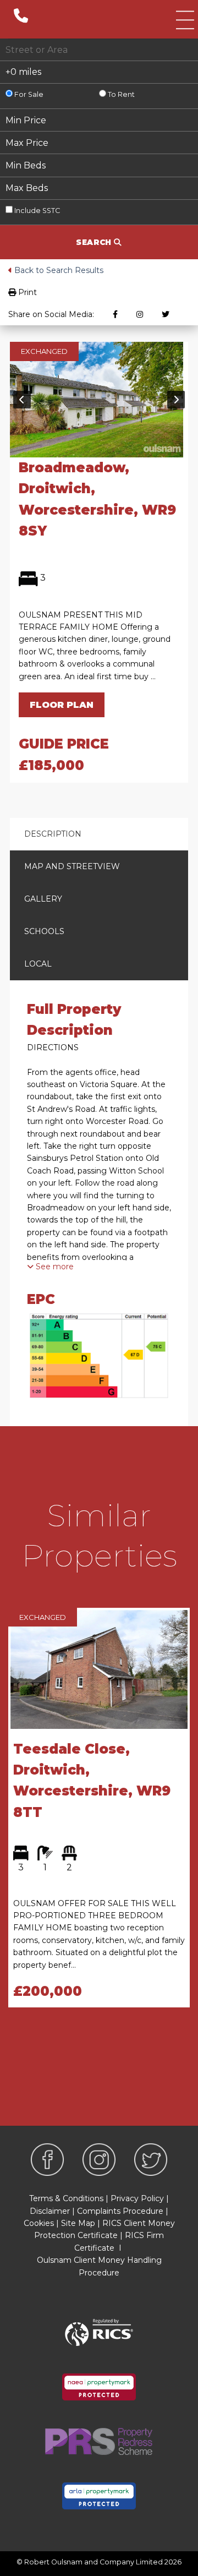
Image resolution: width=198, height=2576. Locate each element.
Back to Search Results (58, 270)
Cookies (39, 2223)
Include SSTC (36, 211)
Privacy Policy (137, 2198)
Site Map (78, 2223)
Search (95, 242)
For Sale (28, 94)
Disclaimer (50, 2211)
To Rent (120, 94)
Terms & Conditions (66, 2198)
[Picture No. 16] (97, 399)
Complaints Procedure (120, 2211)
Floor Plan (62, 705)
